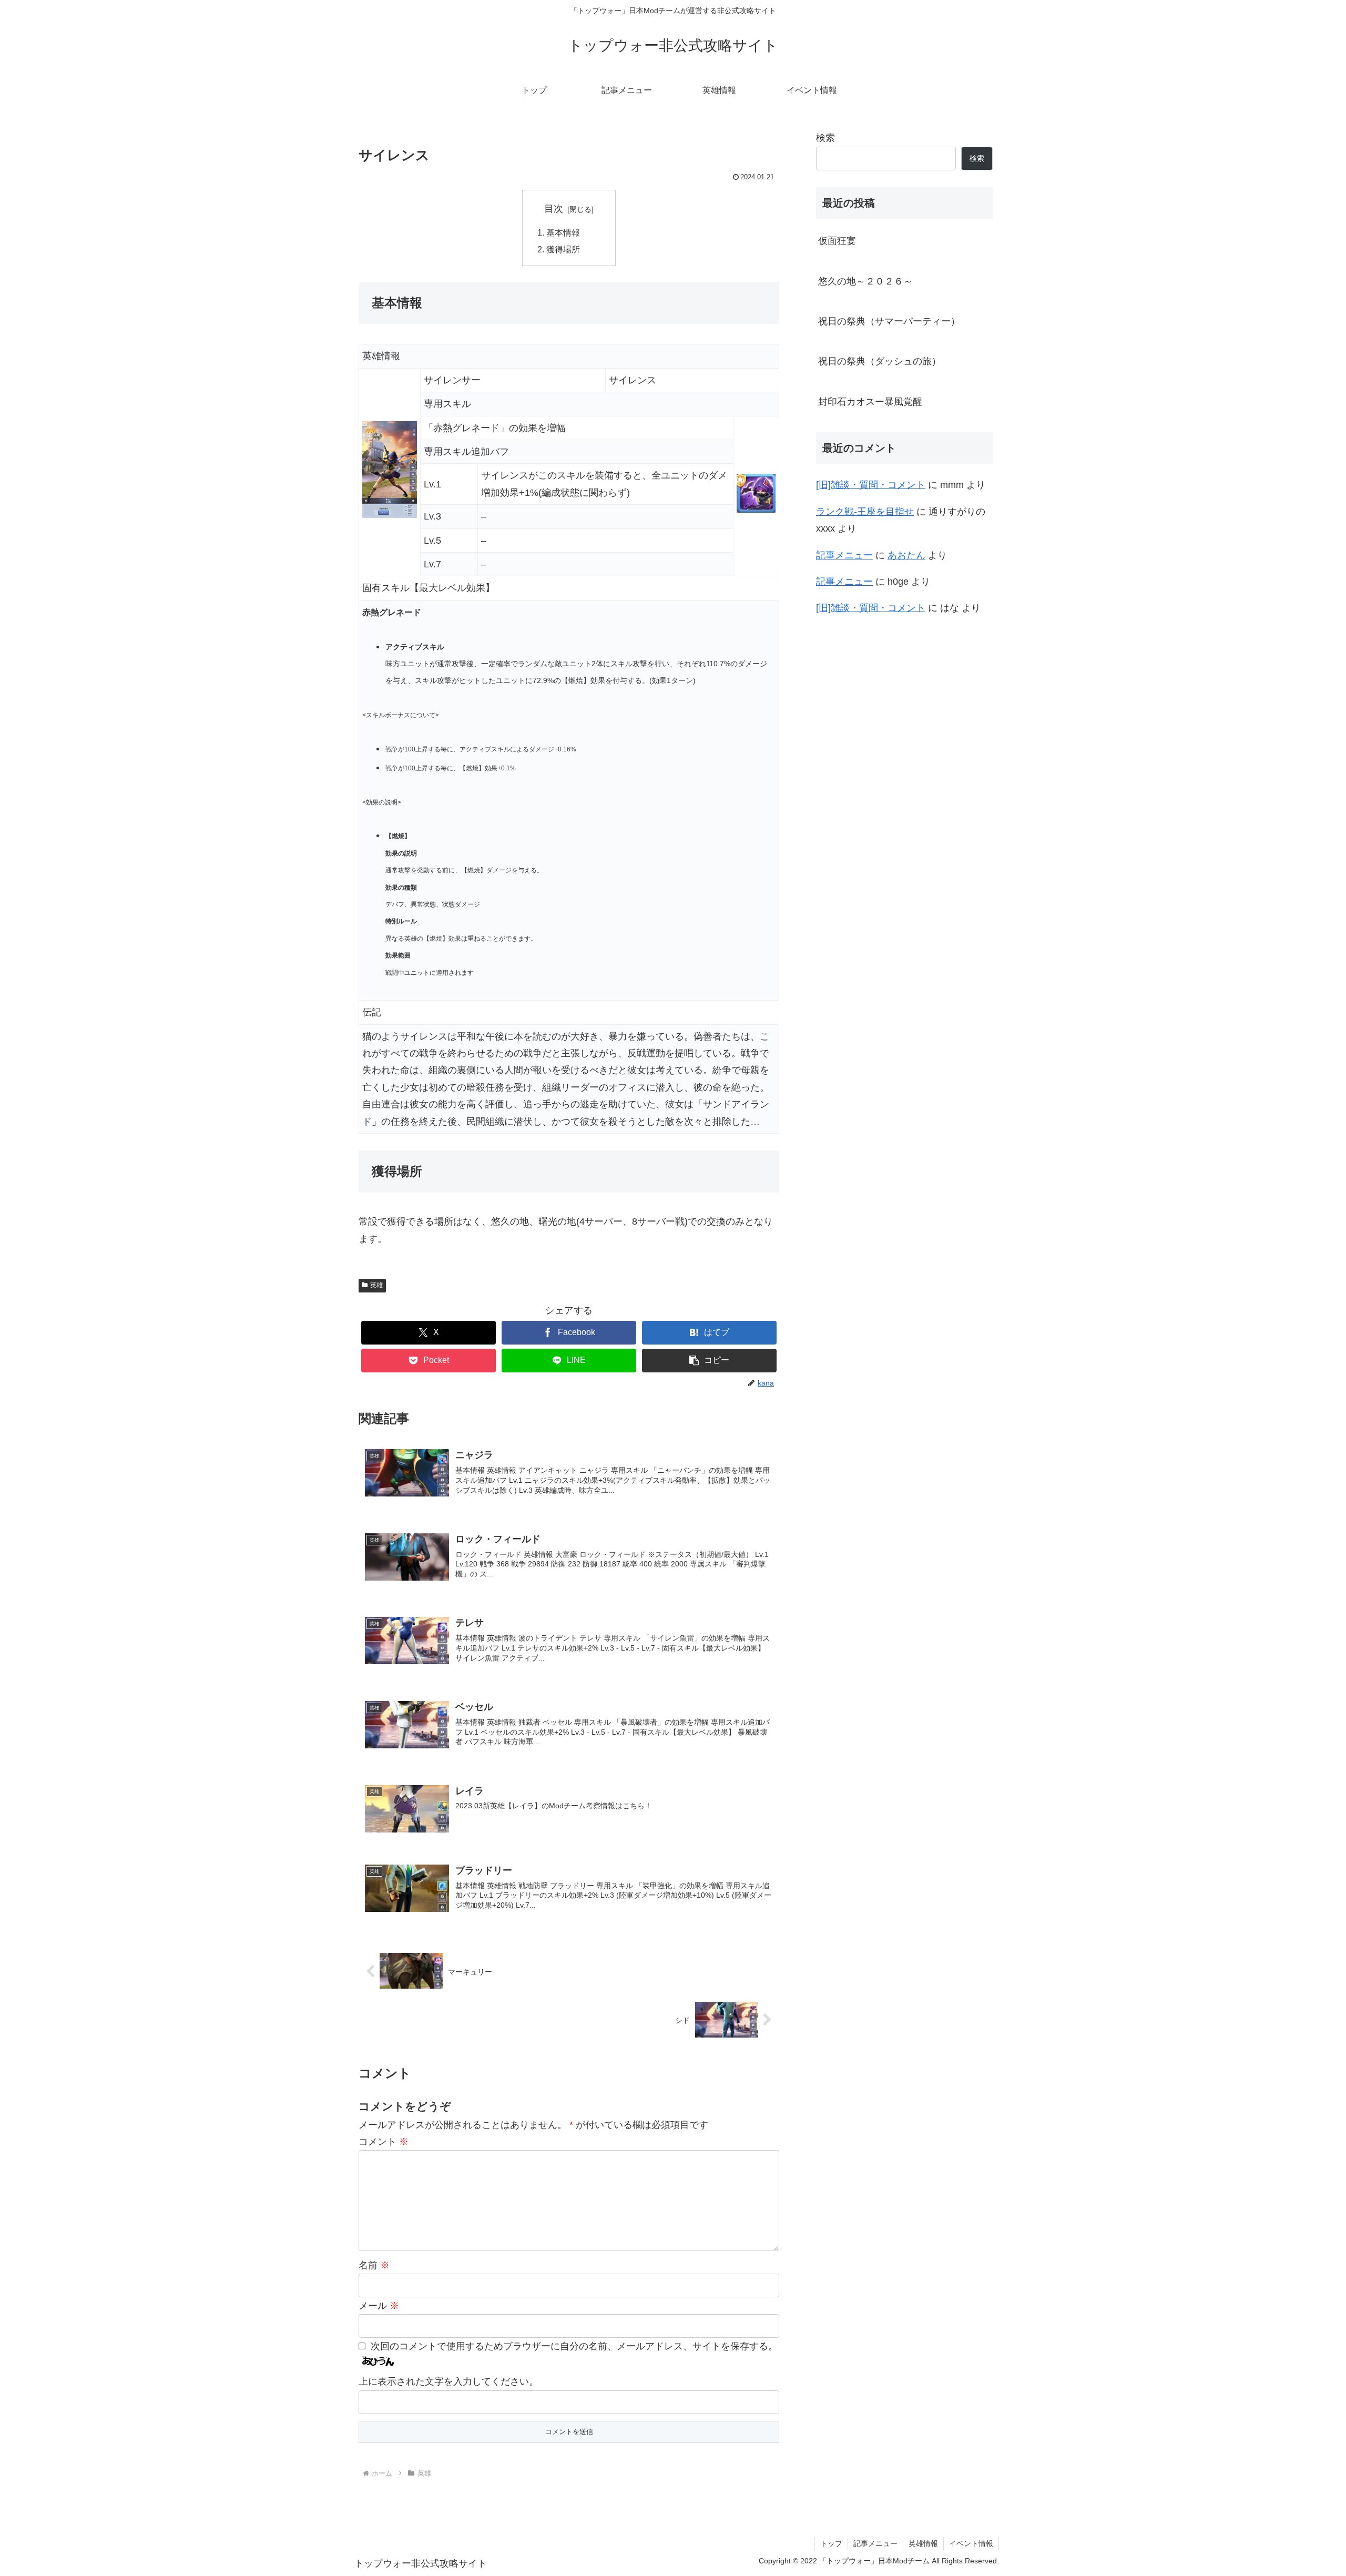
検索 (825, 138)
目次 (554, 209)
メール (379, 2306)
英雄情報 (923, 2543)
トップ (831, 2543)
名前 (374, 2265)
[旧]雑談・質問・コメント (871, 485)
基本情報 (563, 232)
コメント (384, 2142)
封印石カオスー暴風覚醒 (870, 402)
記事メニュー (844, 555)
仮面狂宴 (837, 241)
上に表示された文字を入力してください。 (448, 2381)
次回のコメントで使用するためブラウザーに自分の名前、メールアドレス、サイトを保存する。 (574, 2346)
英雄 (376, 1285)
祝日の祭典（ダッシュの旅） (880, 361)
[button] (709, 1361)
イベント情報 (971, 2543)
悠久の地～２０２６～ (865, 281)
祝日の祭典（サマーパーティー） (889, 321)
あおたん (906, 555)
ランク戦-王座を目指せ (865, 512)
